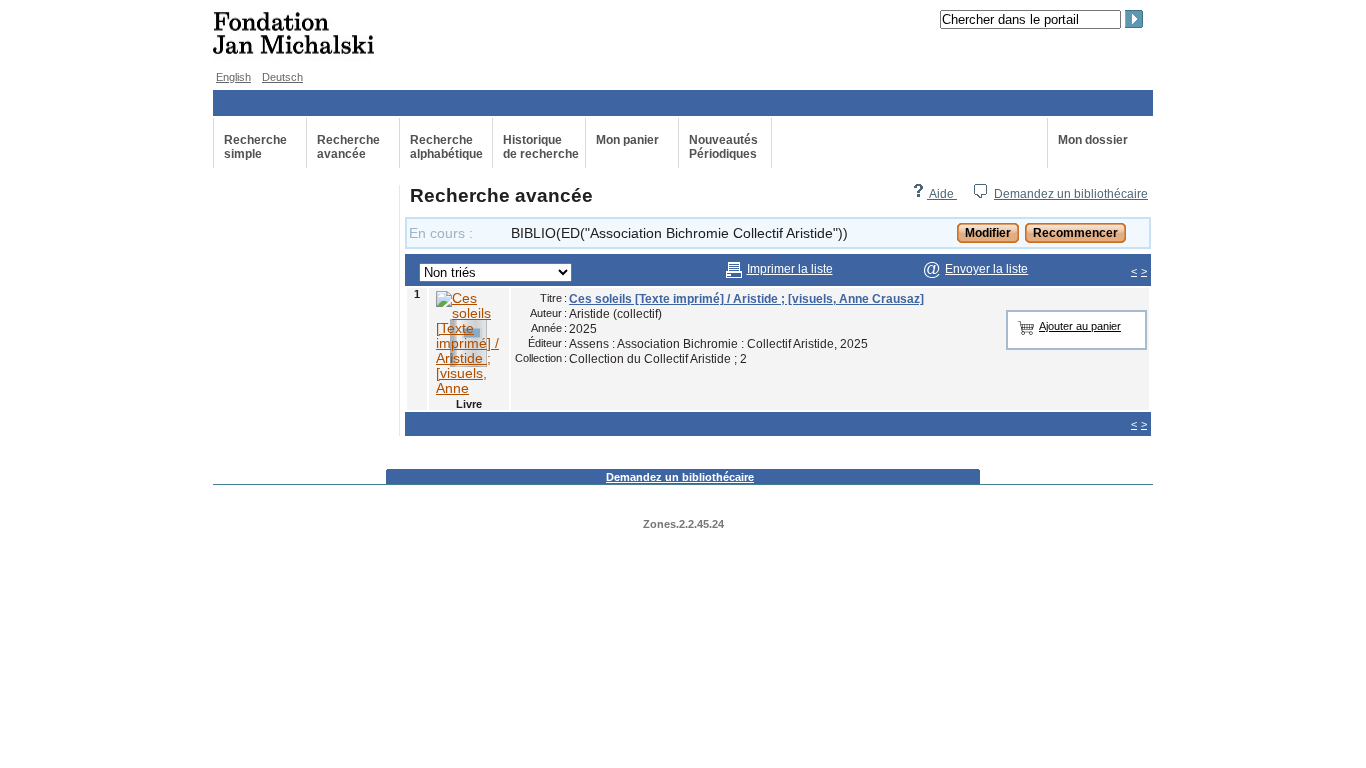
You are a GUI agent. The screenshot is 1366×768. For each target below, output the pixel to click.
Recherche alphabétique (446, 147)
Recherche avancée (348, 147)
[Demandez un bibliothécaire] (980, 194)
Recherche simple (255, 147)
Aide (942, 194)
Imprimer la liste (790, 269)
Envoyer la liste (986, 269)
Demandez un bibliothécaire (1071, 194)
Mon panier (627, 140)
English (233, 77)
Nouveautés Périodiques (723, 147)
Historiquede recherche (541, 147)
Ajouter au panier (1080, 326)
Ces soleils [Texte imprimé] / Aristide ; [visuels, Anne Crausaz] (746, 298)
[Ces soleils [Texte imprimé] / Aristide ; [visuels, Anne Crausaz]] (469, 343)
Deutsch (282, 77)
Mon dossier (1093, 140)
